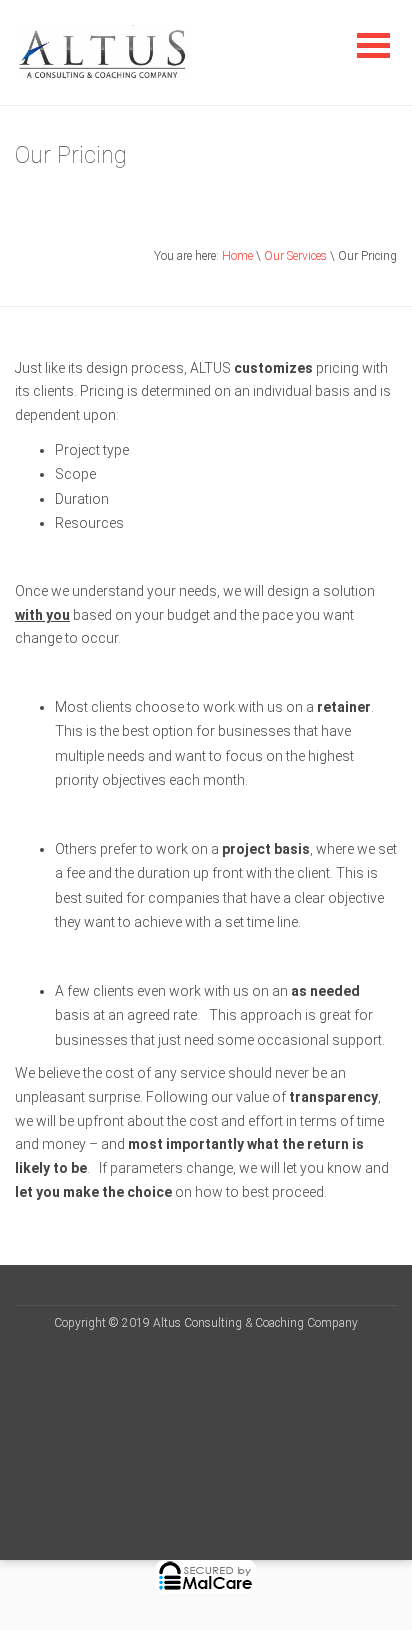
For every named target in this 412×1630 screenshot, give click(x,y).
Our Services (295, 256)
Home (237, 256)
